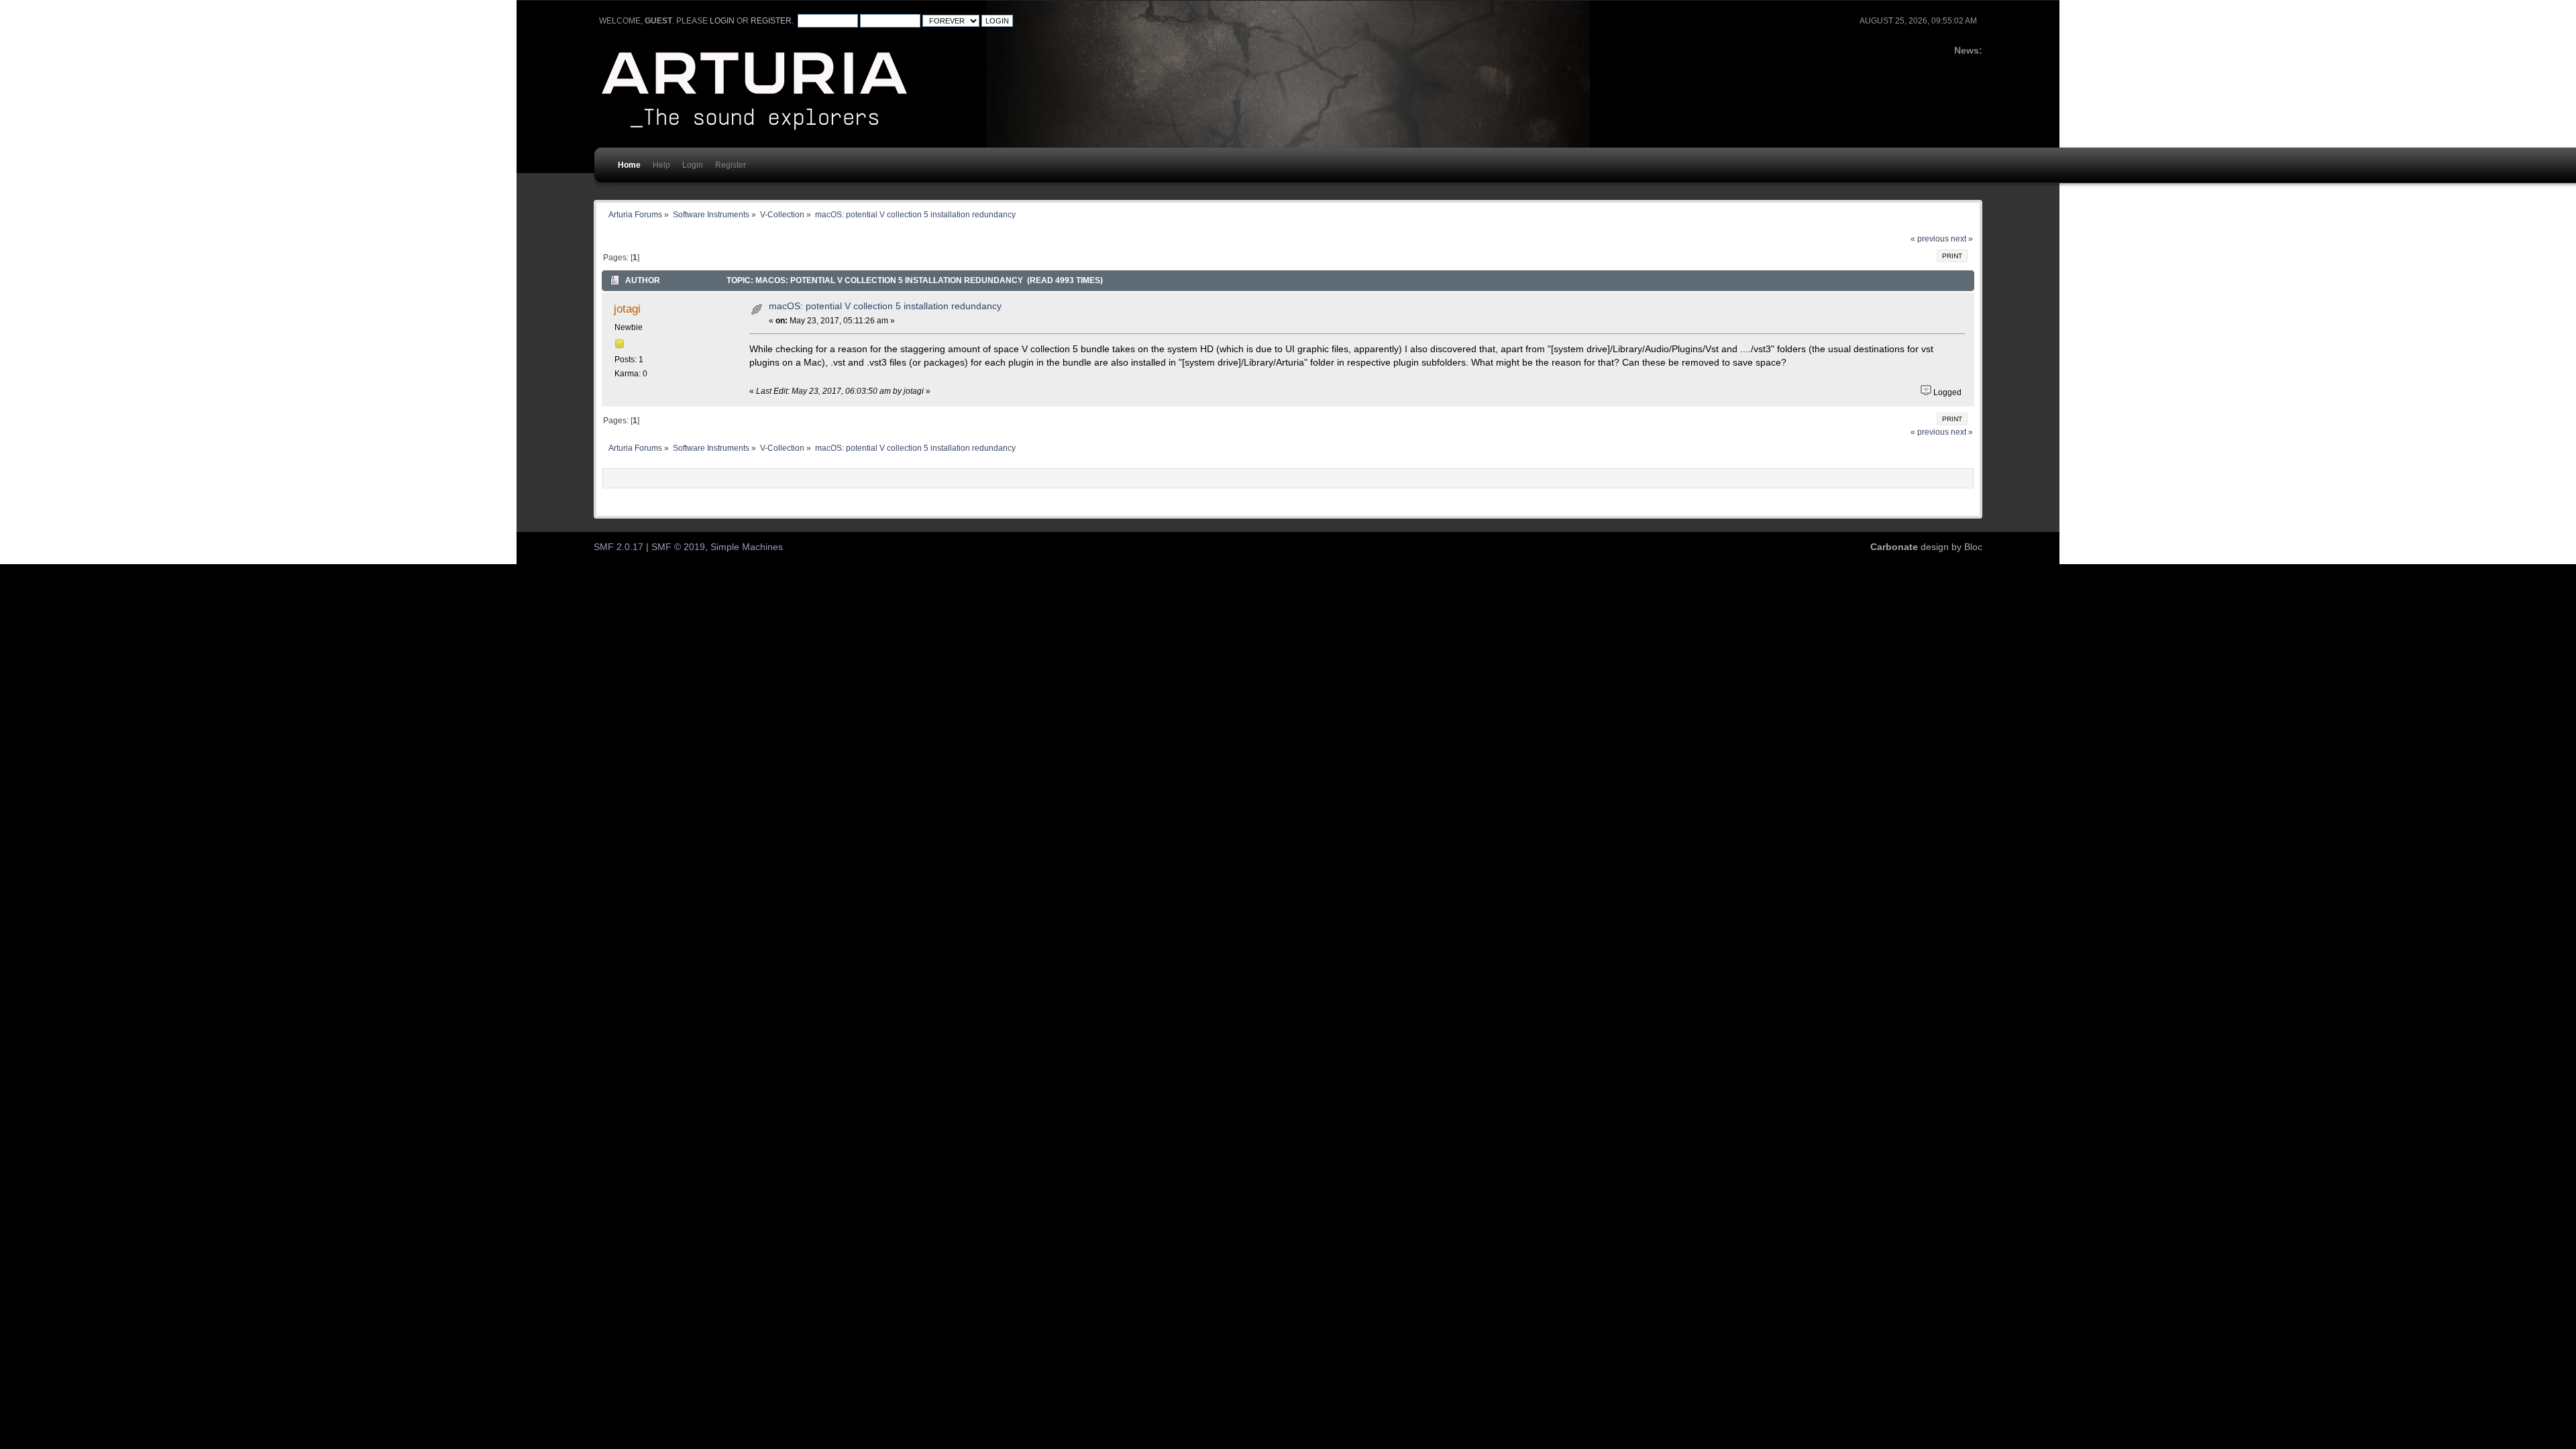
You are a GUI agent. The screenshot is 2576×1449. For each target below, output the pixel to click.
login (722, 21)
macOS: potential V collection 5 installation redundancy (885, 306)
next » (1962, 239)
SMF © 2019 (678, 547)
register (771, 21)
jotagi (627, 309)
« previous (1930, 239)
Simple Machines (747, 547)
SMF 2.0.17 (619, 547)
